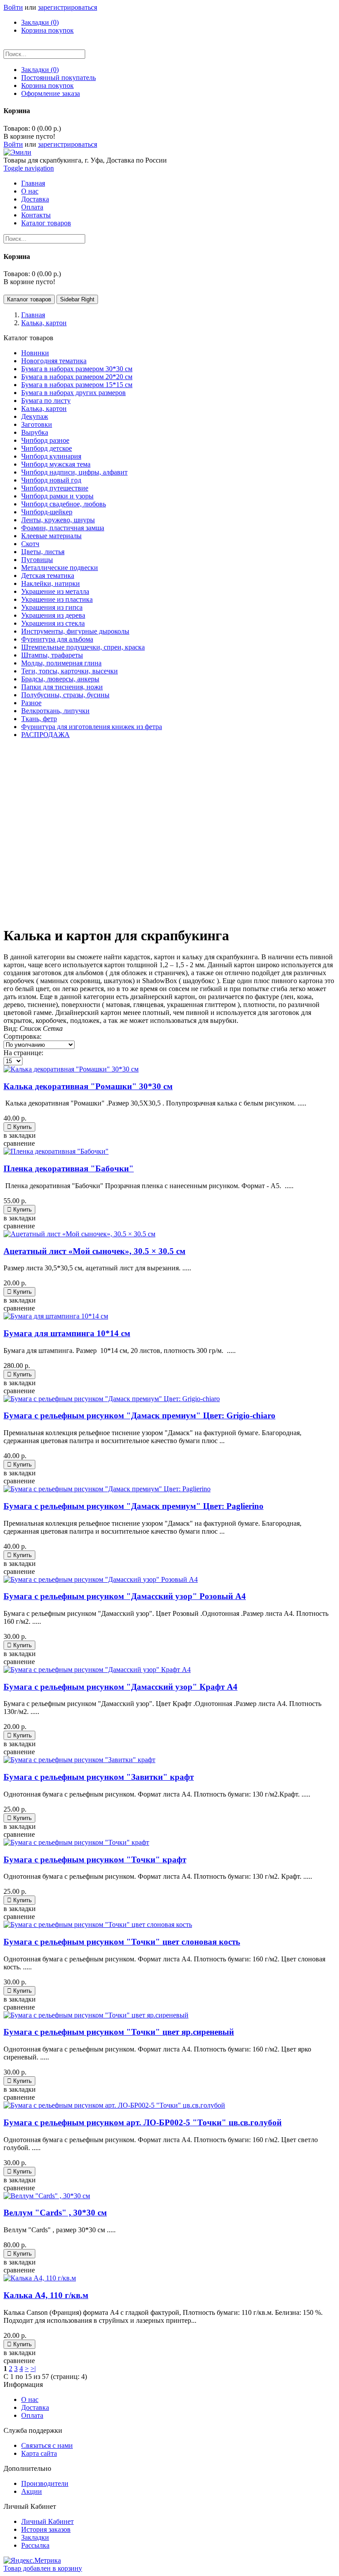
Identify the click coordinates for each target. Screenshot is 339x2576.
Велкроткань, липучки (55, 711)
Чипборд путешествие (55, 488)
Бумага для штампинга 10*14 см (67, 1333)
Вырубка (35, 432)
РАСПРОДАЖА (45, 735)
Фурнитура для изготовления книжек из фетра (92, 727)
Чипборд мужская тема (56, 464)
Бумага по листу (46, 401)
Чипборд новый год (51, 480)
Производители (45, 2483)
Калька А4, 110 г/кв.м (46, 2295)
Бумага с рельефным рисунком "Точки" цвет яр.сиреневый (119, 2032)
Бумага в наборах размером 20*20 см (77, 377)
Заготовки (37, 424)
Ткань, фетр (39, 719)
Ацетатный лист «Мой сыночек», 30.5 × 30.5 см (94, 1251)
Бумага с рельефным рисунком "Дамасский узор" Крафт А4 (121, 1687)
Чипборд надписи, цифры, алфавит (74, 472)
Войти (13, 7)
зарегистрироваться (68, 7)
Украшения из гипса (52, 607)
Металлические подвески (60, 568)
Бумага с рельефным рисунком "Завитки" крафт (99, 1777)
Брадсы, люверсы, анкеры (60, 679)
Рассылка (35, 2545)
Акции (32, 2491)
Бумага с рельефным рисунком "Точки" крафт (95, 1860)
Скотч (30, 544)
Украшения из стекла (53, 623)
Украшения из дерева (53, 615)
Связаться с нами (47, 2445)
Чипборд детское (47, 448)
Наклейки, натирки (51, 583)
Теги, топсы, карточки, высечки (70, 671)
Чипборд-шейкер (47, 512)
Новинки (35, 353)
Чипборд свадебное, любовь (64, 504)
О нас (30, 2399)
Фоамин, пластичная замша (63, 528)
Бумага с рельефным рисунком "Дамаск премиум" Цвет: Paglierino (134, 1506)
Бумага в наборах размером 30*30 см (77, 369)
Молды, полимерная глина (61, 663)
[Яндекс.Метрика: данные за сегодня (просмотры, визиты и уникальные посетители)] (32, 2561)
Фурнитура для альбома (57, 639)
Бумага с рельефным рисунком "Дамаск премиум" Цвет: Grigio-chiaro (139, 1415)
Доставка (35, 2407)
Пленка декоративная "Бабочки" (69, 1168)
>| (33, 2369)
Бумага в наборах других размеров (73, 393)
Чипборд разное (45, 440)
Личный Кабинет (47, 2521)
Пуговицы (37, 560)
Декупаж (35, 416)
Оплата (32, 2415)
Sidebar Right (77, 299)
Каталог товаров (29, 299)
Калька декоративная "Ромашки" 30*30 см (88, 1086)
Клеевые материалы (51, 536)
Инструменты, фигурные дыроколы (75, 631)
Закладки (35, 2537)
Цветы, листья (43, 552)
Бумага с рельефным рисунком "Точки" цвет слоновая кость (122, 1942)
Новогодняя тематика (54, 361)
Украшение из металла (55, 591)
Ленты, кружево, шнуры (58, 520)
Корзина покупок (47, 30)
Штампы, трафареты (52, 655)
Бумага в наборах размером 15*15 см (77, 385)
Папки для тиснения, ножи (62, 687)
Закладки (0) (40, 22)
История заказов (46, 2529)
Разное (31, 703)
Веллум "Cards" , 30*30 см (55, 2213)
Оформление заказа (51, 93)
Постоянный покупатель (58, 78)
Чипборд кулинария (51, 456)
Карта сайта (39, 2453)
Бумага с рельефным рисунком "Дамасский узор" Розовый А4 (125, 1596)
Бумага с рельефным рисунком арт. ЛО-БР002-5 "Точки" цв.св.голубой (143, 2122)
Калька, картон (44, 408)
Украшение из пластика (57, 599)
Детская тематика (48, 576)
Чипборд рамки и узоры (57, 496)
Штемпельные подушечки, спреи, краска (83, 647)
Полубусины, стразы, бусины (65, 695)
